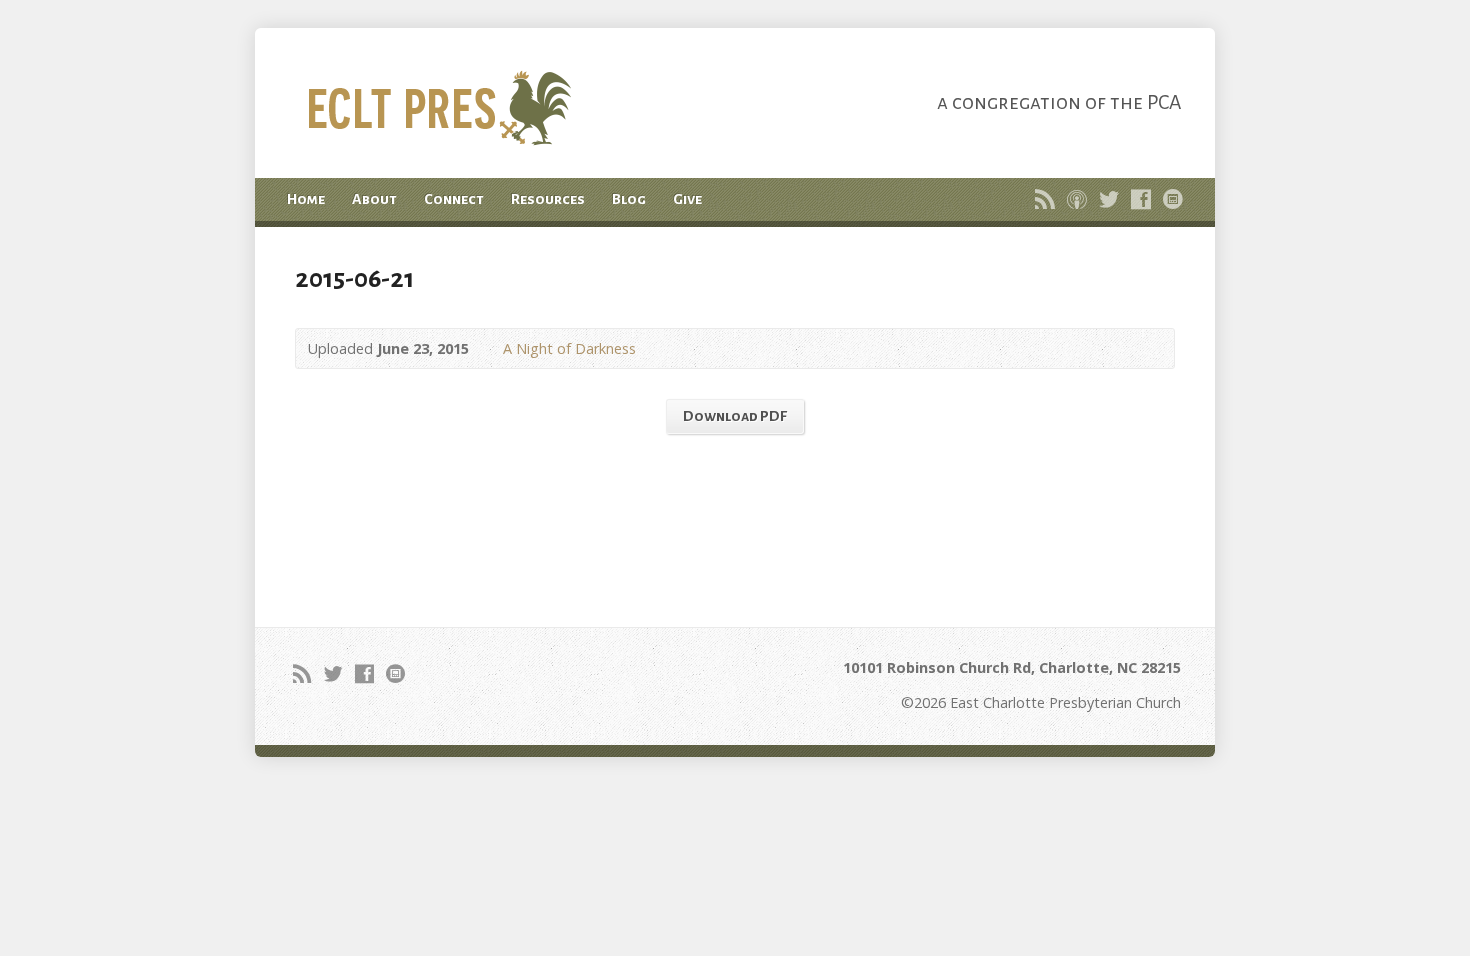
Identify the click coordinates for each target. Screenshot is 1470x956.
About (374, 199)
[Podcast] (1077, 199)
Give (687, 199)
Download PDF (735, 416)
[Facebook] (1141, 199)
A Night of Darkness (569, 348)
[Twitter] (1109, 199)
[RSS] (1045, 199)
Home (306, 199)
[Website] (1173, 199)
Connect (454, 199)
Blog (629, 199)
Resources (548, 199)
